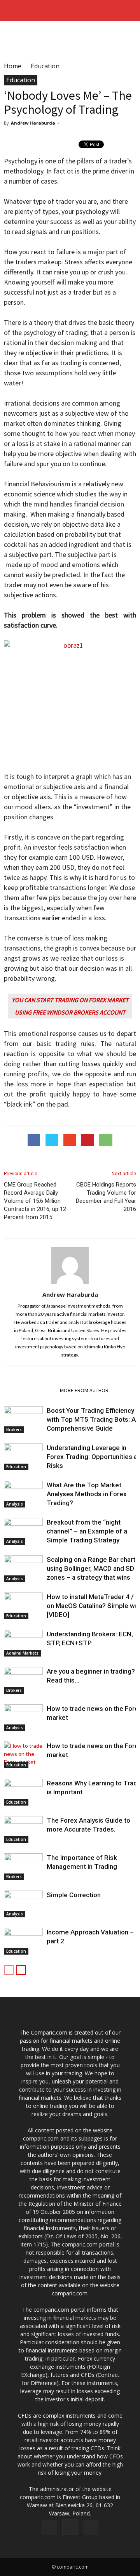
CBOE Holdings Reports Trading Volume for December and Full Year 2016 (106, 1197)
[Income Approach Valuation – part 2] (23, 1941)
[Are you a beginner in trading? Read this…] (23, 1680)
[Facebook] (49, 2527)
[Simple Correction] (23, 1904)
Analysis (15, 1504)
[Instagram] (70, 2527)
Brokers (14, 1429)
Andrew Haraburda (33, 123)
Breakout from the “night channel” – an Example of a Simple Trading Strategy (87, 1531)
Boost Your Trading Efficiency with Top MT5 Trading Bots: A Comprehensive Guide (91, 1419)
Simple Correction (74, 1895)
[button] (129, 10)
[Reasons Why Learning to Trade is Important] (23, 1792)
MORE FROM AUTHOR (84, 1390)
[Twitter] (91, 2527)
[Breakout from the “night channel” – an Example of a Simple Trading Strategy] (23, 1531)
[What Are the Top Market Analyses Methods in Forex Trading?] (23, 1494)
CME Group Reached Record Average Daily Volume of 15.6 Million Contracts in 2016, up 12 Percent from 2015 (35, 1201)
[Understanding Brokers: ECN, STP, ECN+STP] (23, 1643)
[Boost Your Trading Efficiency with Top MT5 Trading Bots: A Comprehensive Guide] (23, 1420)
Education (21, 80)
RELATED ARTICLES (30, 1390)
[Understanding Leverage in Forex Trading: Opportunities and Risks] (23, 1457)
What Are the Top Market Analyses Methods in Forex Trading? (87, 1494)
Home (13, 66)
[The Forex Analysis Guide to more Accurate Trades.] (23, 1829)
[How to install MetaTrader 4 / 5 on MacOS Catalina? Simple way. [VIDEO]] (23, 1606)
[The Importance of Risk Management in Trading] (23, 1867)
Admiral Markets (22, 1653)
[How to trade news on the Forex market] (23, 1718)
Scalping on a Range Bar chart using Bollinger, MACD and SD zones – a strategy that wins (91, 1568)
